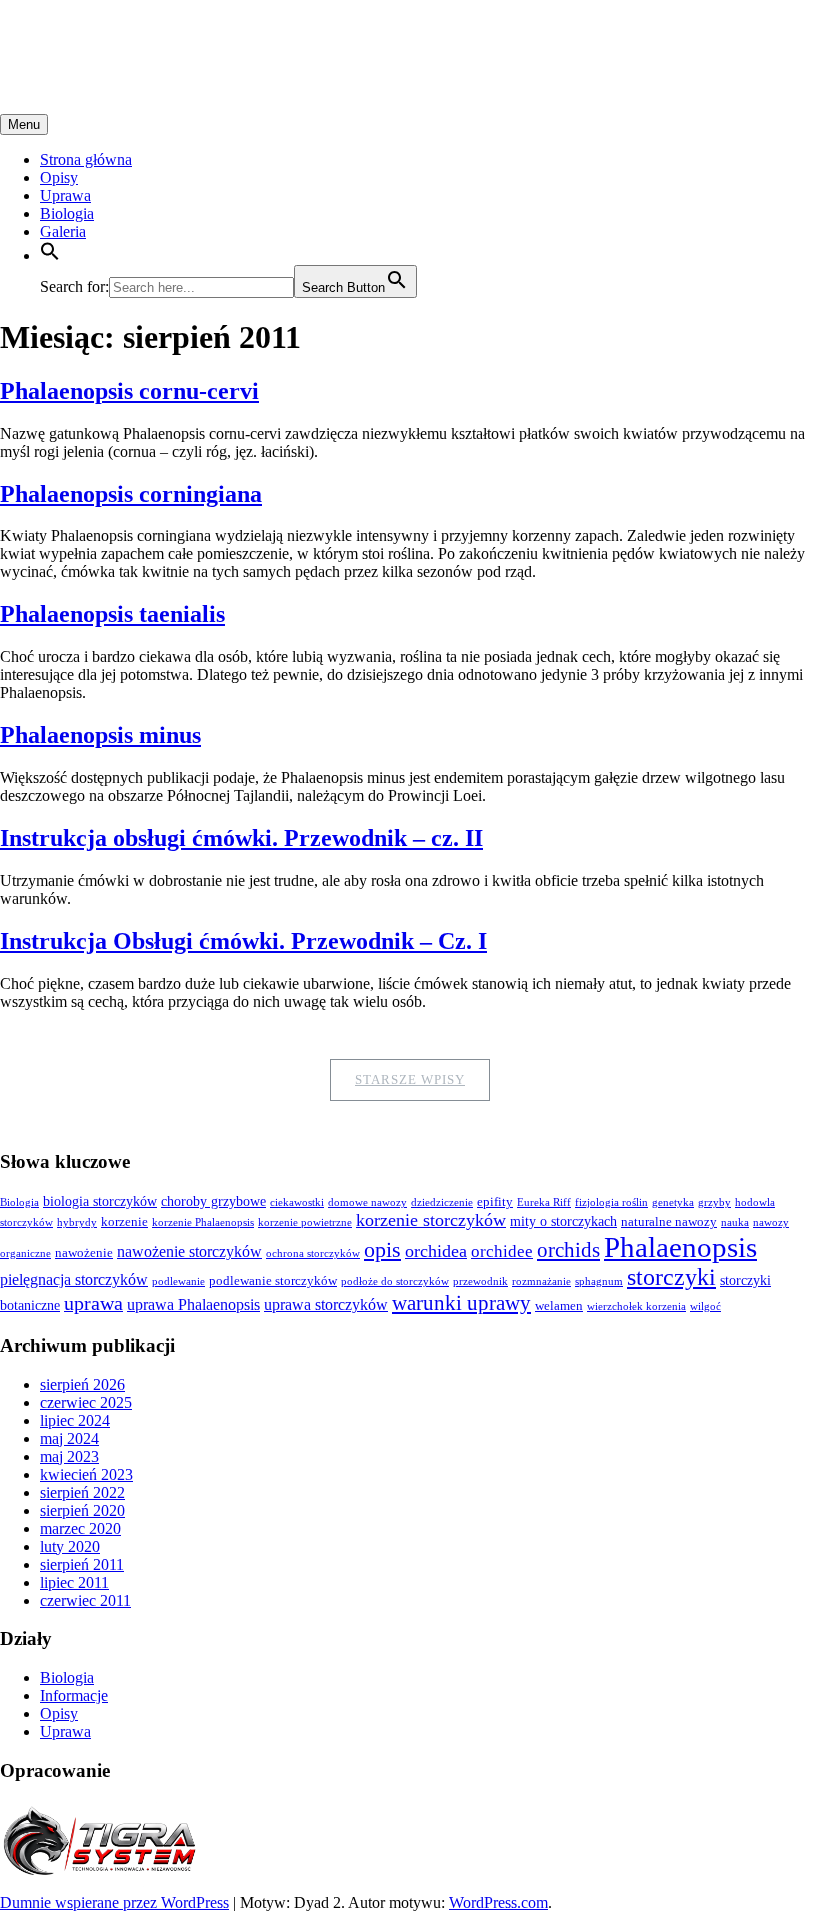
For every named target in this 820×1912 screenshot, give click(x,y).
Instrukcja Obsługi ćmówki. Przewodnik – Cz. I (243, 941)
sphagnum (599, 1281)
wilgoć (705, 1306)
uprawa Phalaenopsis (193, 1304)
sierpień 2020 (82, 1510)
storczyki (671, 1277)
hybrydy (77, 1222)
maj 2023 (69, 1456)
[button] (50, 255)
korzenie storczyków (431, 1220)
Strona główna (86, 159)
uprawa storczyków (326, 1304)
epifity (495, 1202)
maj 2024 (69, 1438)
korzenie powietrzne (305, 1222)
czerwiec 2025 (86, 1402)
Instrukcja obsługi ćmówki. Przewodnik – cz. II (241, 838)
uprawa (93, 1303)
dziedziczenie (442, 1202)
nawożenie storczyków (189, 1251)
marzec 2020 (80, 1528)
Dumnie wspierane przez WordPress (114, 1902)
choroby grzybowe (213, 1201)
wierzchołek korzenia (636, 1306)
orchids (568, 1250)
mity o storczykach (563, 1221)
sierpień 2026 (82, 1384)
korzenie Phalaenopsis (203, 1222)
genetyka (673, 1202)
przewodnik (480, 1281)
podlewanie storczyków (273, 1281)
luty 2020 (70, 1546)
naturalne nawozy (669, 1222)
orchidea (436, 1251)
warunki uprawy (461, 1303)
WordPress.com (498, 1902)
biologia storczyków (100, 1201)
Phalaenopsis (680, 1247)
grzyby (714, 1202)
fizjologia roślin (611, 1202)
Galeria (63, 231)
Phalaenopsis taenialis (112, 614)
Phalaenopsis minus (100, 735)
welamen (559, 1306)
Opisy (59, 177)
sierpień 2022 (82, 1492)
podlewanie (178, 1281)
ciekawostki (297, 1202)
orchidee (502, 1251)
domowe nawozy (367, 1202)
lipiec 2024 (75, 1420)
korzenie (124, 1222)
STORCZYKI (95, 39)
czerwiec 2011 (85, 1600)
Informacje (74, 1695)
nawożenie (84, 1253)
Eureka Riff (544, 1202)
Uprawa (65, 195)
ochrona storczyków (313, 1253)
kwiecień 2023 (86, 1474)
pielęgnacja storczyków (74, 1279)
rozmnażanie (541, 1281)
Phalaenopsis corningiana (131, 494)
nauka (735, 1222)
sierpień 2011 (82, 1564)
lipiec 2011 (74, 1582)
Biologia (67, 213)
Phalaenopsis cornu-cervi (129, 391)
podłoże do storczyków (395, 1281)
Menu (24, 124)
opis (382, 1249)
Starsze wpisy (410, 1079)
